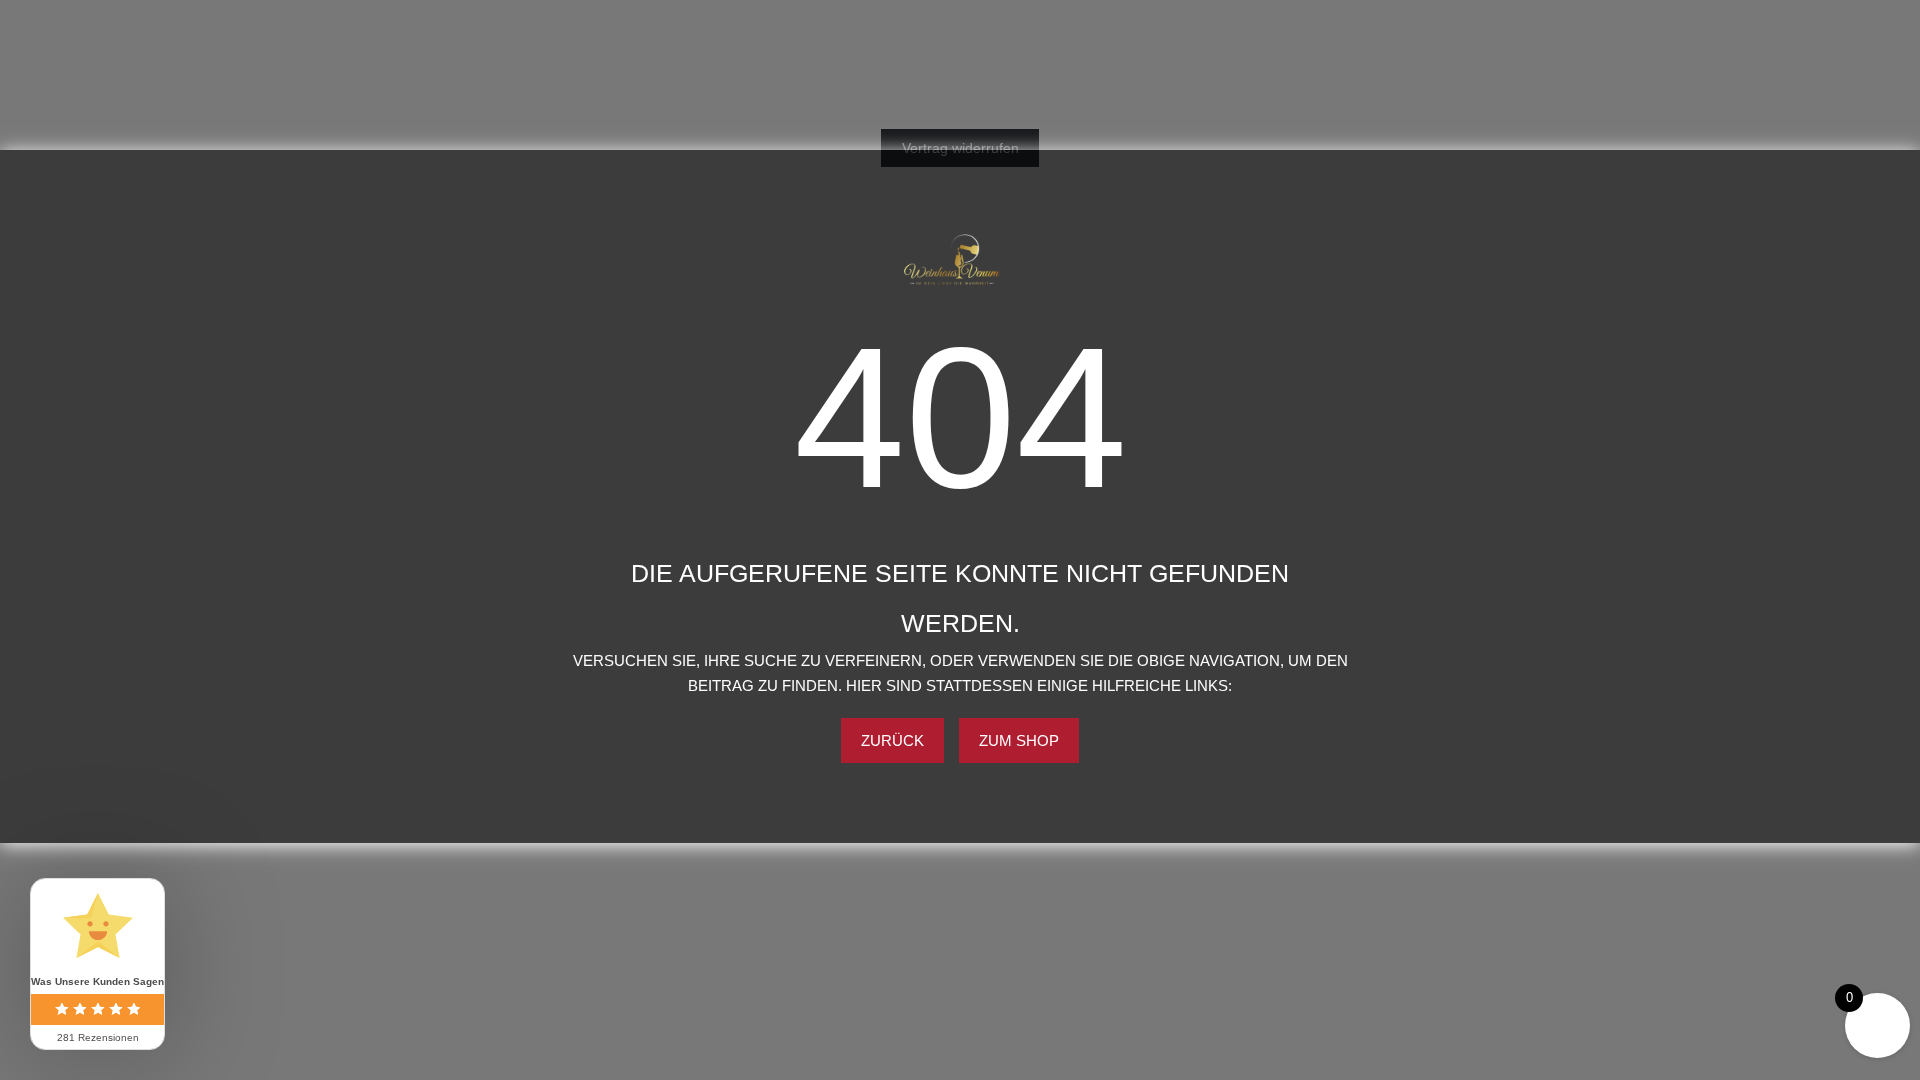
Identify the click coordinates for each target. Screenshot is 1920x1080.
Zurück (892, 740)
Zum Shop (1019, 740)
